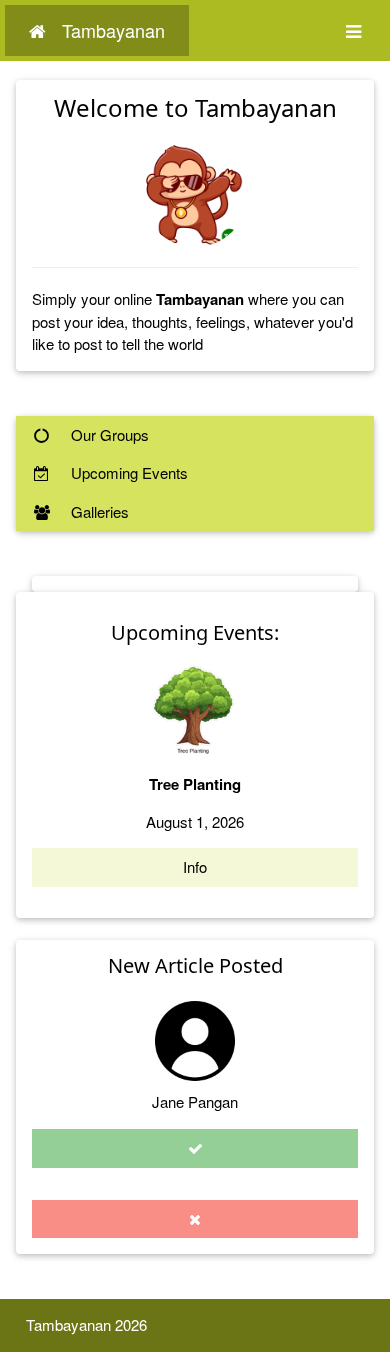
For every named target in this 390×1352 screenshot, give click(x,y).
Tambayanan (113, 30)
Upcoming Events (127, 472)
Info (195, 866)
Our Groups (108, 434)
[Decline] (195, 1219)
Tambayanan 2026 (86, 1324)
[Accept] (195, 1148)
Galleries (98, 511)
